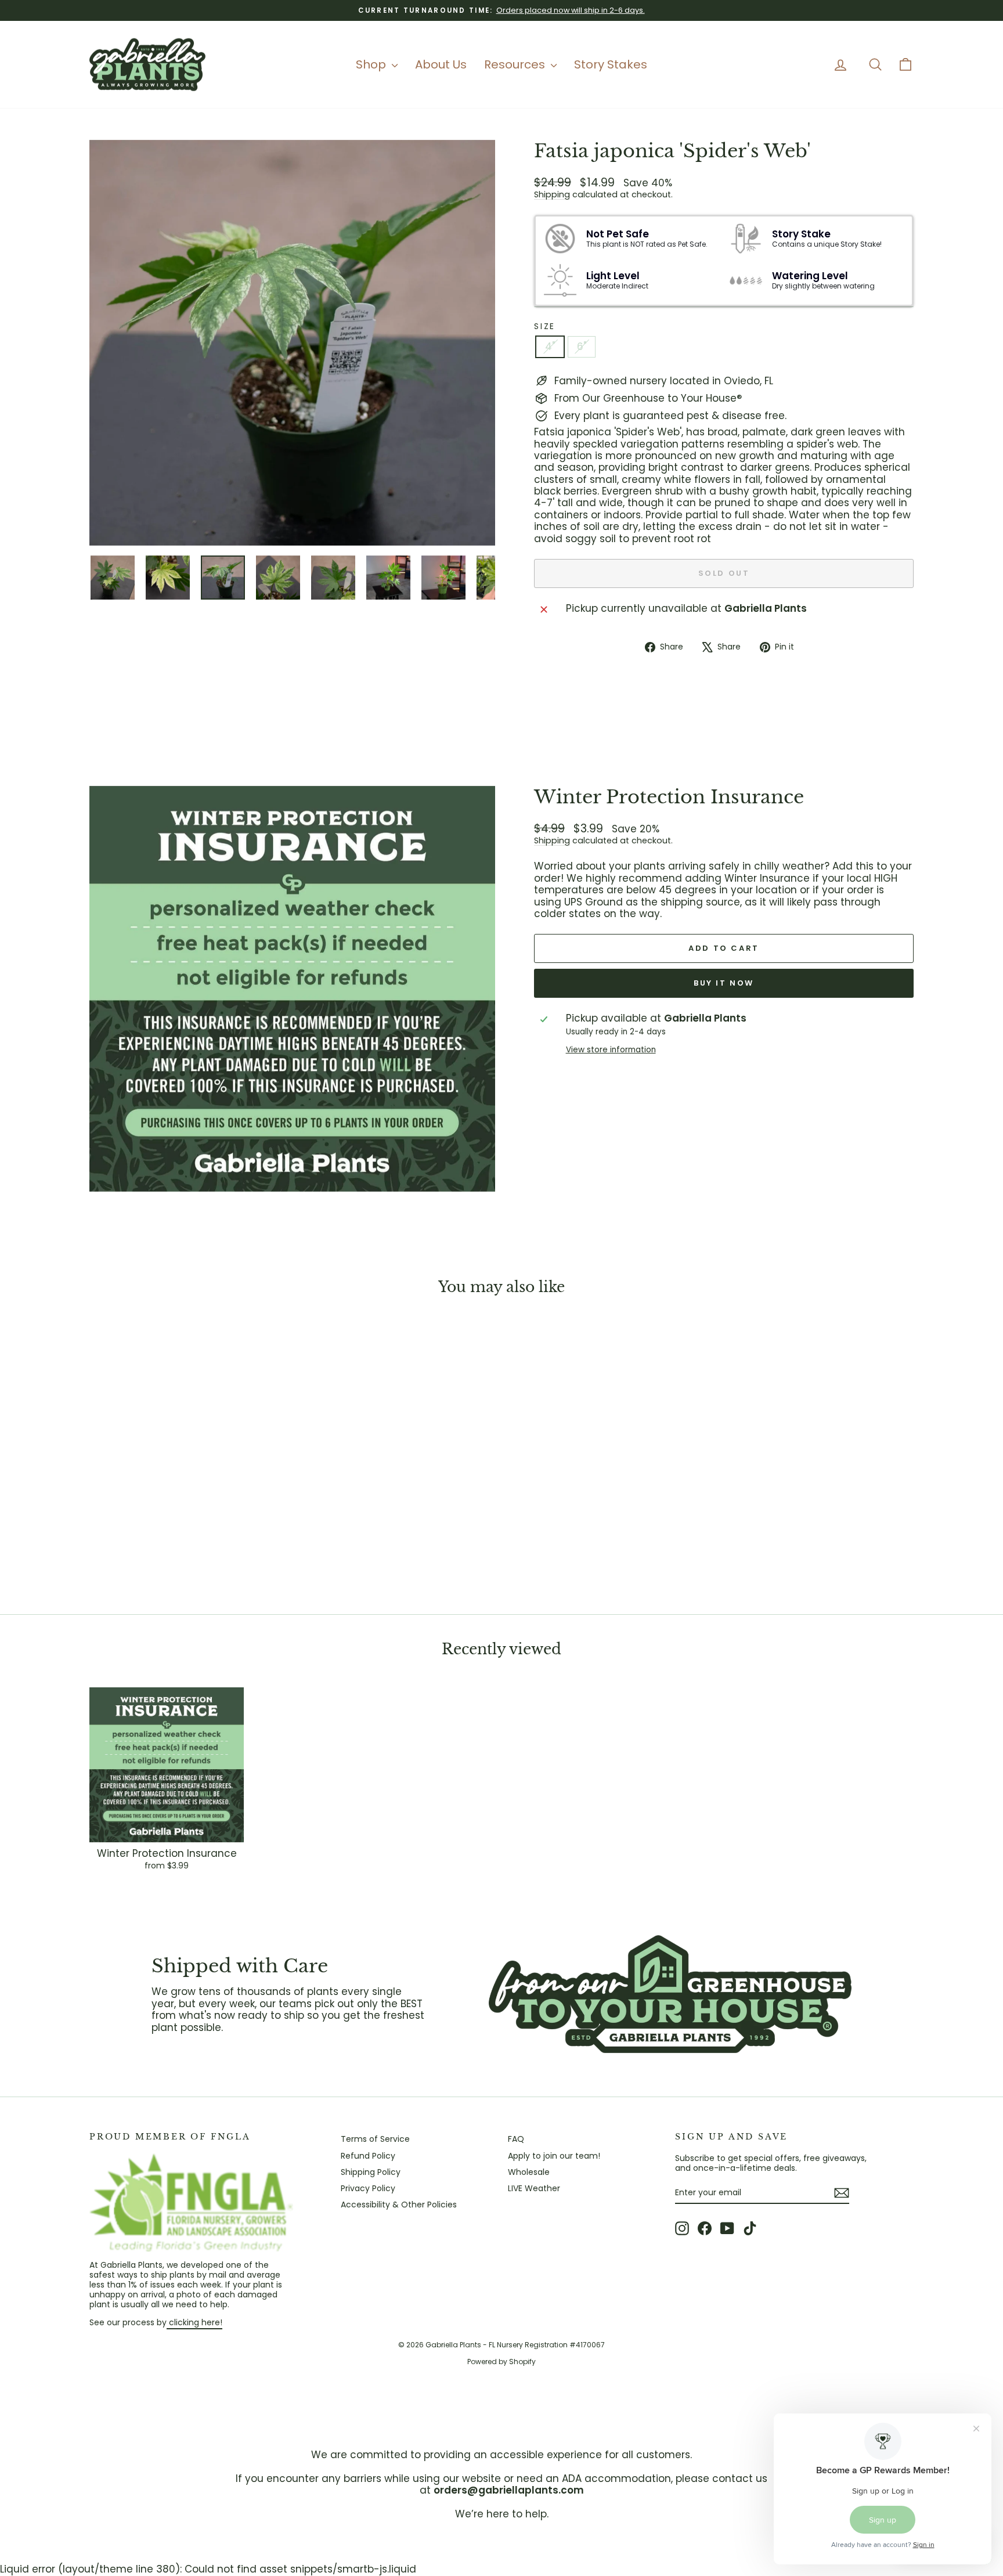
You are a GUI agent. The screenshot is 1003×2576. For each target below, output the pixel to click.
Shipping (552, 194)
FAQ (516, 2139)
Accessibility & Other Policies (399, 2205)
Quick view (188, 1509)
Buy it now (724, 983)
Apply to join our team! (554, 2156)
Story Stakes (611, 64)
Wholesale (529, 2172)
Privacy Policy (368, 2188)
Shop (372, 64)
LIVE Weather (534, 2188)
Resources (516, 64)
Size (545, 326)
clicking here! (194, 2322)
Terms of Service (375, 2139)
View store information (611, 1050)
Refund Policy (368, 2156)
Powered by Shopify (501, 2362)
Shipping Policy (371, 2172)
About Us (441, 64)
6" (582, 347)
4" (550, 347)
